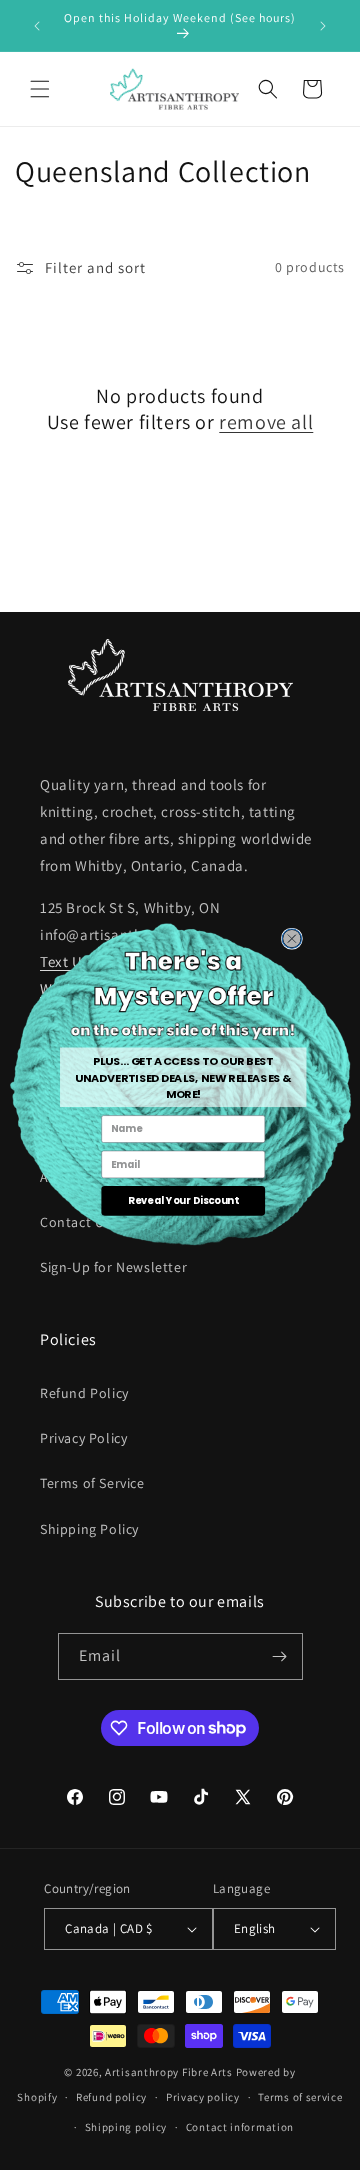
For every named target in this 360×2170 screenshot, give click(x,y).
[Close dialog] (291, 938)
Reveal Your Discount (183, 1200)
